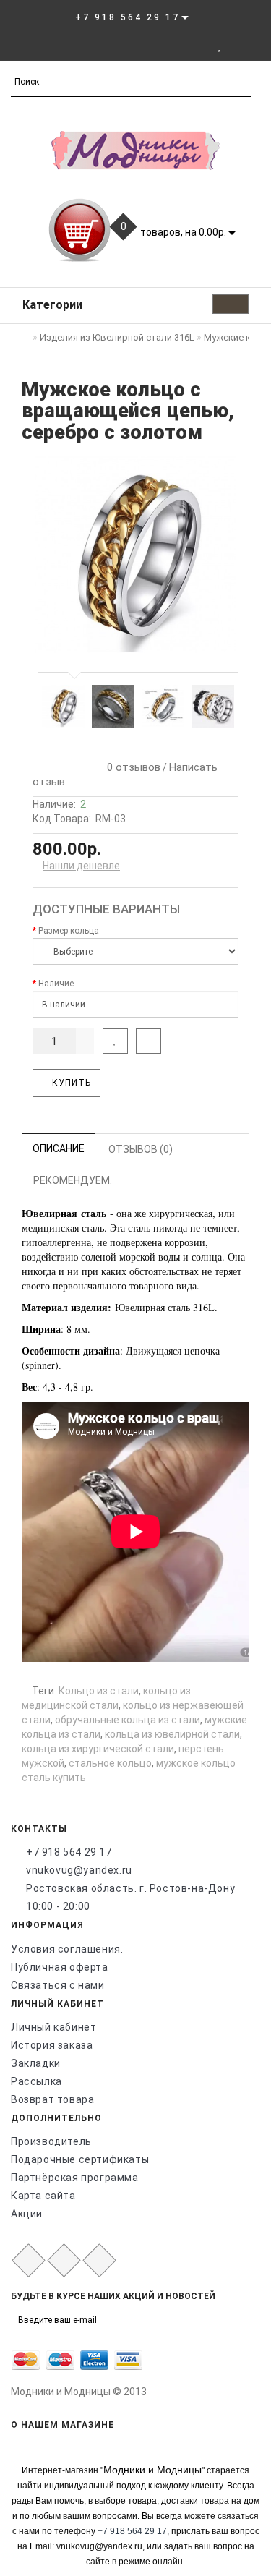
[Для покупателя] (253, 46)
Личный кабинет (53, 2027)
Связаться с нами (58, 1985)
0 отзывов (131, 767)
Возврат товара (52, 2099)
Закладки (36, 2063)
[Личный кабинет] (200, 46)
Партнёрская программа (75, 2178)
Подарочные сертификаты (80, 2159)
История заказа (52, 2045)
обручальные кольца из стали (128, 1720)
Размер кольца (69, 931)
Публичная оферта (60, 1967)
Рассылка (36, 2081)
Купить (70, 1083)
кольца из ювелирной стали (172, 1734)
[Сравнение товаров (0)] (235, 46)
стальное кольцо (110, 1763)
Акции (27, 2214)
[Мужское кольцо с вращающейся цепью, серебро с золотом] (135, 554)
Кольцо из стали (99, 1691)
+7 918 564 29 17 (69, 1852)
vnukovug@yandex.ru (79, 1870)
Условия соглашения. (67, 1949)
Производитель (51, 2141)
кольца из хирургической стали (98, 1749)
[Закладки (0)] (220, 46)
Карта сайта (43, 2196)
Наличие (56, 984)
